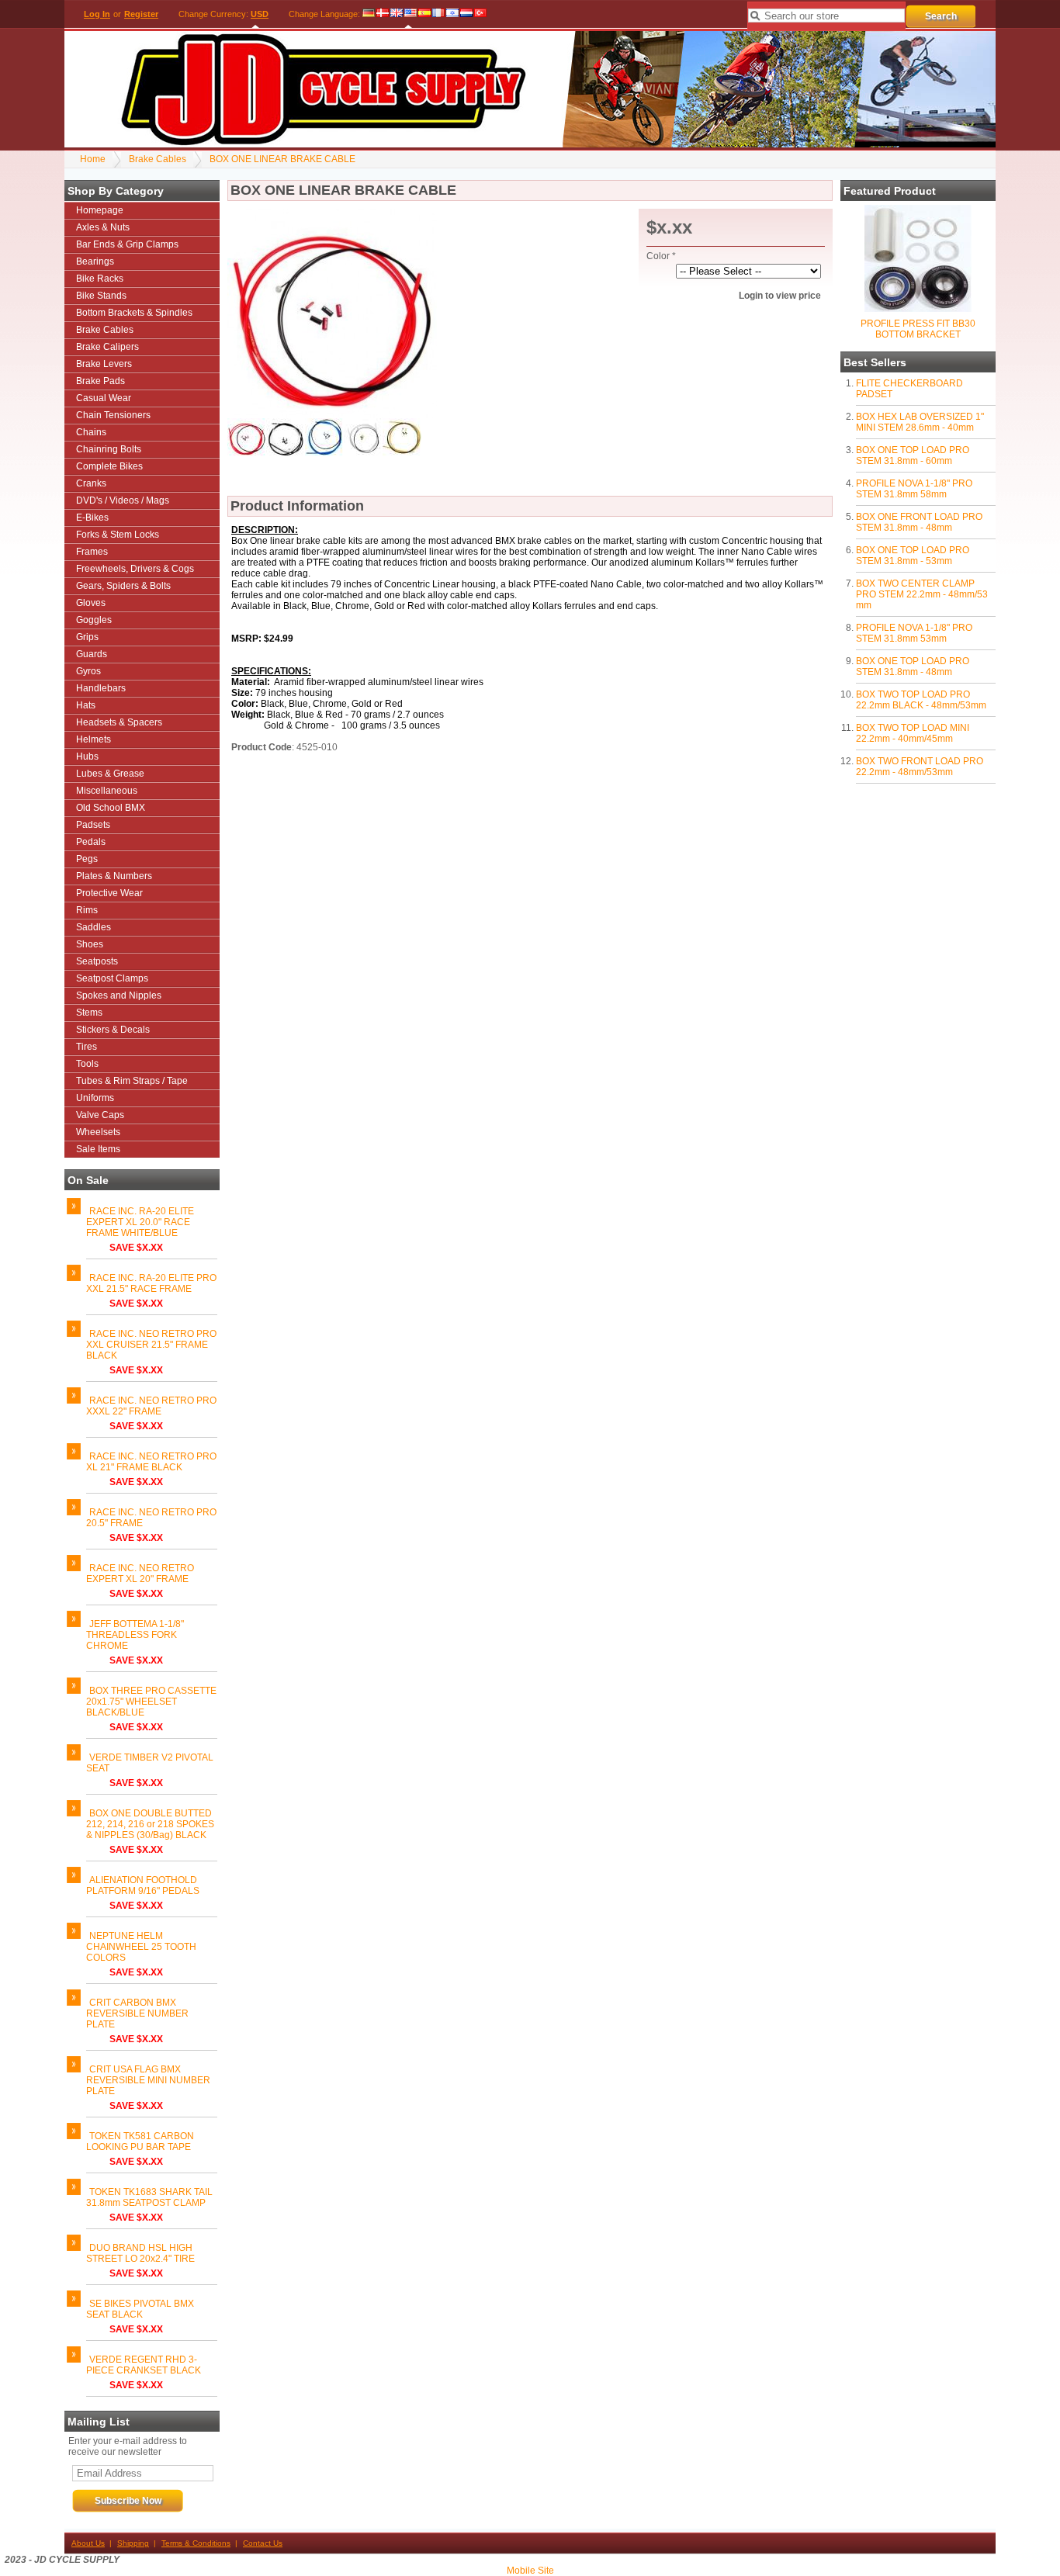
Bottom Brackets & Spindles (134, 313)
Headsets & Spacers (119, 722)
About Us (88, 2543)
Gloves (91, 603)
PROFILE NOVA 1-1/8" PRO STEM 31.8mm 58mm (914, 489)
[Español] (424, 14)
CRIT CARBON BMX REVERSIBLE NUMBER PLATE (137, 2013)
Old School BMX (111, 808)
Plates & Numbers (114, 876)
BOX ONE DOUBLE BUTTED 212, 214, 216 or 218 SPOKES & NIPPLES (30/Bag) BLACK (150, 1824)
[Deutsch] (369, 14)
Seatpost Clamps (112, 978)
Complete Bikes (109, 466)
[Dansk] (383, 14)
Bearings (95, 261)
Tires (87, 1047)
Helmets (94, 739)
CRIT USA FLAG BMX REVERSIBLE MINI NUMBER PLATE (148, 2080)
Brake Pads (100, 381)
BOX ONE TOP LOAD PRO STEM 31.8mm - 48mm (913, 667)
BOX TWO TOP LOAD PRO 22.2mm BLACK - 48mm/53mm (921, 700)
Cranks (91, 483)
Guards (92, 654)
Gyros (88, 671)
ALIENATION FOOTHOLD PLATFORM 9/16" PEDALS (143, 1885)
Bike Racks (100, 279)
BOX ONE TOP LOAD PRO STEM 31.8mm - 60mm (913, 455)
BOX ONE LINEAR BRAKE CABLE (282, 159)
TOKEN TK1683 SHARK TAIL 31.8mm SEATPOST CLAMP (149, 2197)
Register (141, 14)
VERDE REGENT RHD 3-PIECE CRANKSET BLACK (144, 2365)
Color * (661, 256)
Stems (89, 1013)
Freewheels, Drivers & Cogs (135, 569)
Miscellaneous (107, 791)
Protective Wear (109, 893)
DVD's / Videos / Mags (123, 500)
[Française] (438, 14)
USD (260, 14)
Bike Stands (101, 296)
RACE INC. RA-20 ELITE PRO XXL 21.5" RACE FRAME (151, 1283)
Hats (86, 705)
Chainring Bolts (109, 449)
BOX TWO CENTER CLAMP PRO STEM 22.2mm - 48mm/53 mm (922, 594)
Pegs (87, 859)
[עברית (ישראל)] (452, 14)
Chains (91, 432)
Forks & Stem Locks (118, 535)
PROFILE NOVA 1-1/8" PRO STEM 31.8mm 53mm (914, 633)
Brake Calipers (107, 347)
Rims (87, 910)
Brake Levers (104, 364)
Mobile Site (530, 2571)
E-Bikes (92, 518)
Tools (87, 1064)
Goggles (94, 620)
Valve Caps (100, 1115)
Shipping (133, 2543)
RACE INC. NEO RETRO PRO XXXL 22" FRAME (151, 1406)
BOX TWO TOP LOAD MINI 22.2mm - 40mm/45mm (913, 733)
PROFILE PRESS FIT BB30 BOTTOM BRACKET (918, 329)
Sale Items (98, 1149)
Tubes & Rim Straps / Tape (132, 1081)
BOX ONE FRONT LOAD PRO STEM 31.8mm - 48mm (919, 522)
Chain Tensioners (113, 415)
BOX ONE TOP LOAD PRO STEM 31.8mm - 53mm (913, 556)
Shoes (90, 944)
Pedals (91, 842)
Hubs (87, 757)
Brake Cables (158, 159)
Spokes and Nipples (119, 995)
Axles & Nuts (103, 227)
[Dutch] (466, 14)
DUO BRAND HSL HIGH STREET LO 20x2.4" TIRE (140, 2253)
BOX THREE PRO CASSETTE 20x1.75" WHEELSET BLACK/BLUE (151, 1702)
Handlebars (101, 688)
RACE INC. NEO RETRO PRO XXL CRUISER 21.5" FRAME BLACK (151, 1345)
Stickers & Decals (113, 1030)
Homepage (100, 210)
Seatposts (97, 961)
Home (93, 159)
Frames (92, 552)
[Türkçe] (480, 14)
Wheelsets (98, 1132)
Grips (87, 637)
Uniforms (95, 1098)
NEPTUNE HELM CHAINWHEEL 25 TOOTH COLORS (141, 1947)
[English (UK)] (397, 14)
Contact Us (263, 2543)
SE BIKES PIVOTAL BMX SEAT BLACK (140, 2309)
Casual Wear (104, 398)
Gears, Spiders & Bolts (123, 586)
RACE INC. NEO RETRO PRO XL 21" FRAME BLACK (151, 1462)
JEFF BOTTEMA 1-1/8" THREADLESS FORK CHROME (135, 1635)
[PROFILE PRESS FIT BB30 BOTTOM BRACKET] (918, 309)
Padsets (93, 825)
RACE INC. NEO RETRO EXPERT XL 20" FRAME (140, 1574)
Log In (97, 14)
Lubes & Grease (110, 774)
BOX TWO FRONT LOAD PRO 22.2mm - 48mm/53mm (920, 767)
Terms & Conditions (196, 2543)
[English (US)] (410, 14)
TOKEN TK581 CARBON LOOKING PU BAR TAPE (140, 2141)
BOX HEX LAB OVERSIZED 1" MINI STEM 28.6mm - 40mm (920, 422)
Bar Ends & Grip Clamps (127, 244)
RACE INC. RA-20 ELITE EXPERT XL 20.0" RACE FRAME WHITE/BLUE (140, 1222)
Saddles (94, 927)
